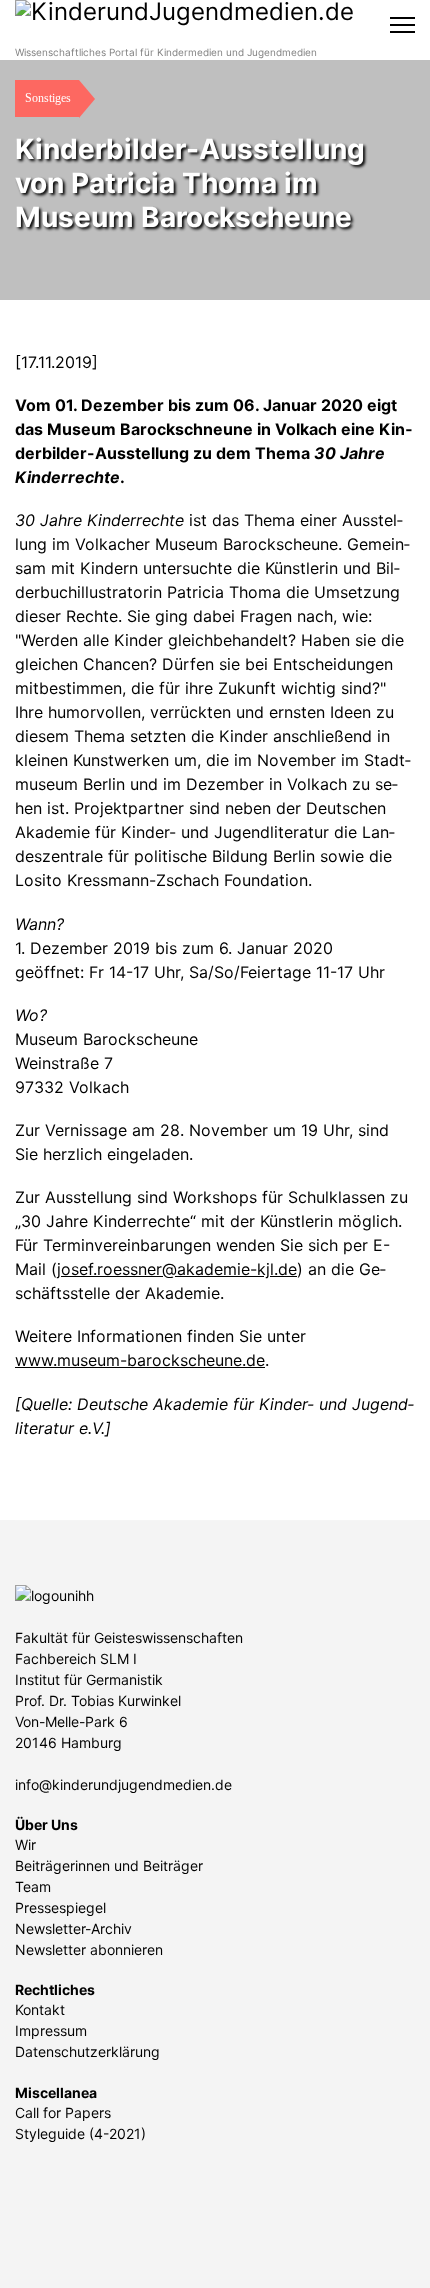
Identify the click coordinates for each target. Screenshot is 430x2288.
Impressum (51, 2030)
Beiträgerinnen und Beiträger (109, 1865)
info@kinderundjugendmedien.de (123, 1784)
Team (33, 1886)
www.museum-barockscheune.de (140, 1360)
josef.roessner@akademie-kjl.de (177, 1269)
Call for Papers (63, 2112)
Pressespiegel (60, 1907)
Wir (25, 1844)
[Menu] (402, 25)
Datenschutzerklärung (87, 2051)
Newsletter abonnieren (89, 1949)
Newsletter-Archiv (73, 1928)
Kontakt (40, 2009)
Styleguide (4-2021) (80, 2133)
